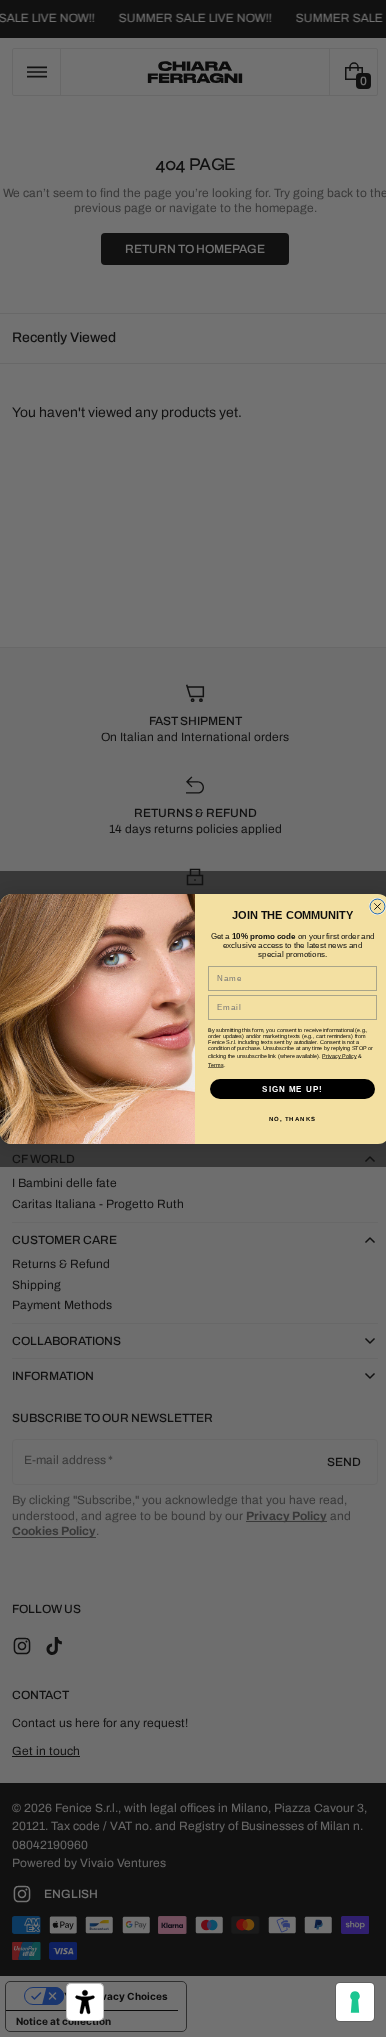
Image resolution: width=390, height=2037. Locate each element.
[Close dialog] (370, 906)
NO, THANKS (285, 1118)
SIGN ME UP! (285, 1088)
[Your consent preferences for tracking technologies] (340, 2002)
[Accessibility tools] (85, 2002)
